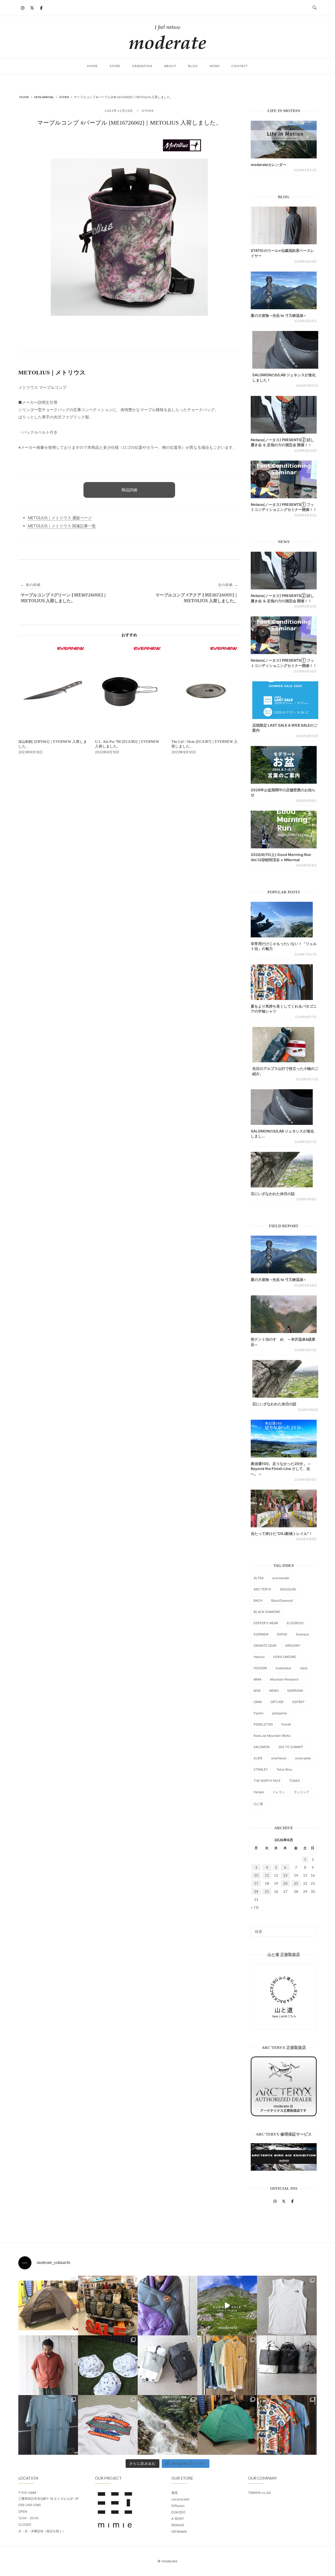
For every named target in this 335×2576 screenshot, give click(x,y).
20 (285, 1883)
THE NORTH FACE (267, 1781)
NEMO (274, 1691)
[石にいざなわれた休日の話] (285, 1379)
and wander (281, 1578)
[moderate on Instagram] (23, 8)
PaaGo (259, 1713)
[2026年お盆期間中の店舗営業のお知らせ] (284, 765)
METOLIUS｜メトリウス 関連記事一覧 (62, 526)
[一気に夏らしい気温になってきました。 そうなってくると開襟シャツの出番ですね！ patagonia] (287, 2425)
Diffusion (178, 2506)
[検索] (311, 1929)
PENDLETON (263, 1724)
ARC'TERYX (262, 1589)
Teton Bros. (285, 1769)
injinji (304, 1668)
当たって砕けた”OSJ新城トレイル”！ (282, 1533)
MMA (258, 1679)
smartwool (279, 1758)
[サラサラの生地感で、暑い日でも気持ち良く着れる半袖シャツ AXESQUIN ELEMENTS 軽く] (48, 2365)
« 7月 (255, 1908)
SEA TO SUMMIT (291, 1747)
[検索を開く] (314, 8)
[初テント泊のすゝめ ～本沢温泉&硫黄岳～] (284, 1314)
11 (267, 1875)
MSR (257, 1691)
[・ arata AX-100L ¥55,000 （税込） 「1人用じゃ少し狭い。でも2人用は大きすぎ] (48, 2306)
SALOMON (262, 1747)
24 (256, 1892)
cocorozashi (180, 2499)
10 (256, 1875)
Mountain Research (284, 1679)
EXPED (282, 1634)
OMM (258, 1702)
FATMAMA (179, 2532)
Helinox (259, 1657)
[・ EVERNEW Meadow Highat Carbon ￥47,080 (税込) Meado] (227, 2425)
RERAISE (178, 2525)
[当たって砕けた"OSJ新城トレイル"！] (284, 1508)
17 (256, 1883)
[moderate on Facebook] (41, 8)
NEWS (215, 66)
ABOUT (170, 66)
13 (285, 1875)
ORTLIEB (277, 1702)
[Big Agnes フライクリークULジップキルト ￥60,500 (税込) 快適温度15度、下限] (167, 2306)
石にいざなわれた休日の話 (273, 1194)
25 (267, 1892)
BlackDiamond (282, 1601)
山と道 (258, 1804)
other (148, 111)
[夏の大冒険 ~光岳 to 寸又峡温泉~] (284, 290)
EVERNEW (261, 1634)
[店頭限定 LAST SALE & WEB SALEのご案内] (285, 700)
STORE (115, 66)
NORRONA (295, 1691)
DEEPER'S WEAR (266, 1623)
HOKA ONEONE (285, 1657)
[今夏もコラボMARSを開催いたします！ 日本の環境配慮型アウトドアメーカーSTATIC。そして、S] (167, 2425)
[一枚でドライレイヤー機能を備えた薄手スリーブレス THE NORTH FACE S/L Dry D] (287, 2306)
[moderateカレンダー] (284, 140)
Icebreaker (283, 1668)
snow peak (303, 1758)
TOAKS (295, 1781)
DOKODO (178, 2512)
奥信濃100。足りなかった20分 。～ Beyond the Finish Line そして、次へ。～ (281, 1469)
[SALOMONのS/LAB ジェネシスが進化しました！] (285, 350)
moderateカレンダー (269, 165)
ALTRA (259, 1578)
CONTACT (240, 66)
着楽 (175, 2493)
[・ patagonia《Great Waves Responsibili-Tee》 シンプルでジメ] (108, 2425)
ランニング (301, 1792)
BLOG (193, 66)
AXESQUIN (288, 1589)
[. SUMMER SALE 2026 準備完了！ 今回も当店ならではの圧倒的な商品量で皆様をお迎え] (108, 2306)
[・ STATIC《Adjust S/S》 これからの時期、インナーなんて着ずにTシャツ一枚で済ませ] (48, 2425)
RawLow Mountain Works (272, 1736)
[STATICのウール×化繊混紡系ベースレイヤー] (284, 225)
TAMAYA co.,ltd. (260, 2493)
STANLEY (261, 1769)
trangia (259, 1792)
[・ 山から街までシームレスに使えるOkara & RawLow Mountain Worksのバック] (287, 2365)
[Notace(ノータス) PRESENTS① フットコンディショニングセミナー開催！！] (284, 479)
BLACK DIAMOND (267, 1612)
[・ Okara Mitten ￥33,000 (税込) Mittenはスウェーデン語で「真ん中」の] (167, 2365)
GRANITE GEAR (265, 1646)
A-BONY (178, 2519)
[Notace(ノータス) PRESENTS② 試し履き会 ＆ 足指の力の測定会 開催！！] (284, 415)
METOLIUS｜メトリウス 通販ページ (60, 518)
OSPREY (298, 1702)
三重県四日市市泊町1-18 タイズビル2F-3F (49, 2499)
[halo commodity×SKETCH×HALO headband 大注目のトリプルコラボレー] (108, 2365)
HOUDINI (260, 1668)
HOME (93, 66)
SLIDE (258, 1758)
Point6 (286, 1724)
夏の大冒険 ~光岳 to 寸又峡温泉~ (278, 315)
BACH (258, 1601)
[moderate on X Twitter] (32, 8)
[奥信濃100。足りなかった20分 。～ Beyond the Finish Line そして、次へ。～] (284, 1439)
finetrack (303, 1634)
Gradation (142, 66)
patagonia (280, 1713)
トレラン (279, 1792)
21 (296, 1883)
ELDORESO (295, 1623)
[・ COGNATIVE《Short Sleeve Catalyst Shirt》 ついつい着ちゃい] (227, 2365)
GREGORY (293, 1646)
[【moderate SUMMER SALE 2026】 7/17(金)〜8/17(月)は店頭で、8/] (227, 2306)
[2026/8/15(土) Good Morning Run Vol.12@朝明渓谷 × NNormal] (284, 830)
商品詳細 (129, 490)
